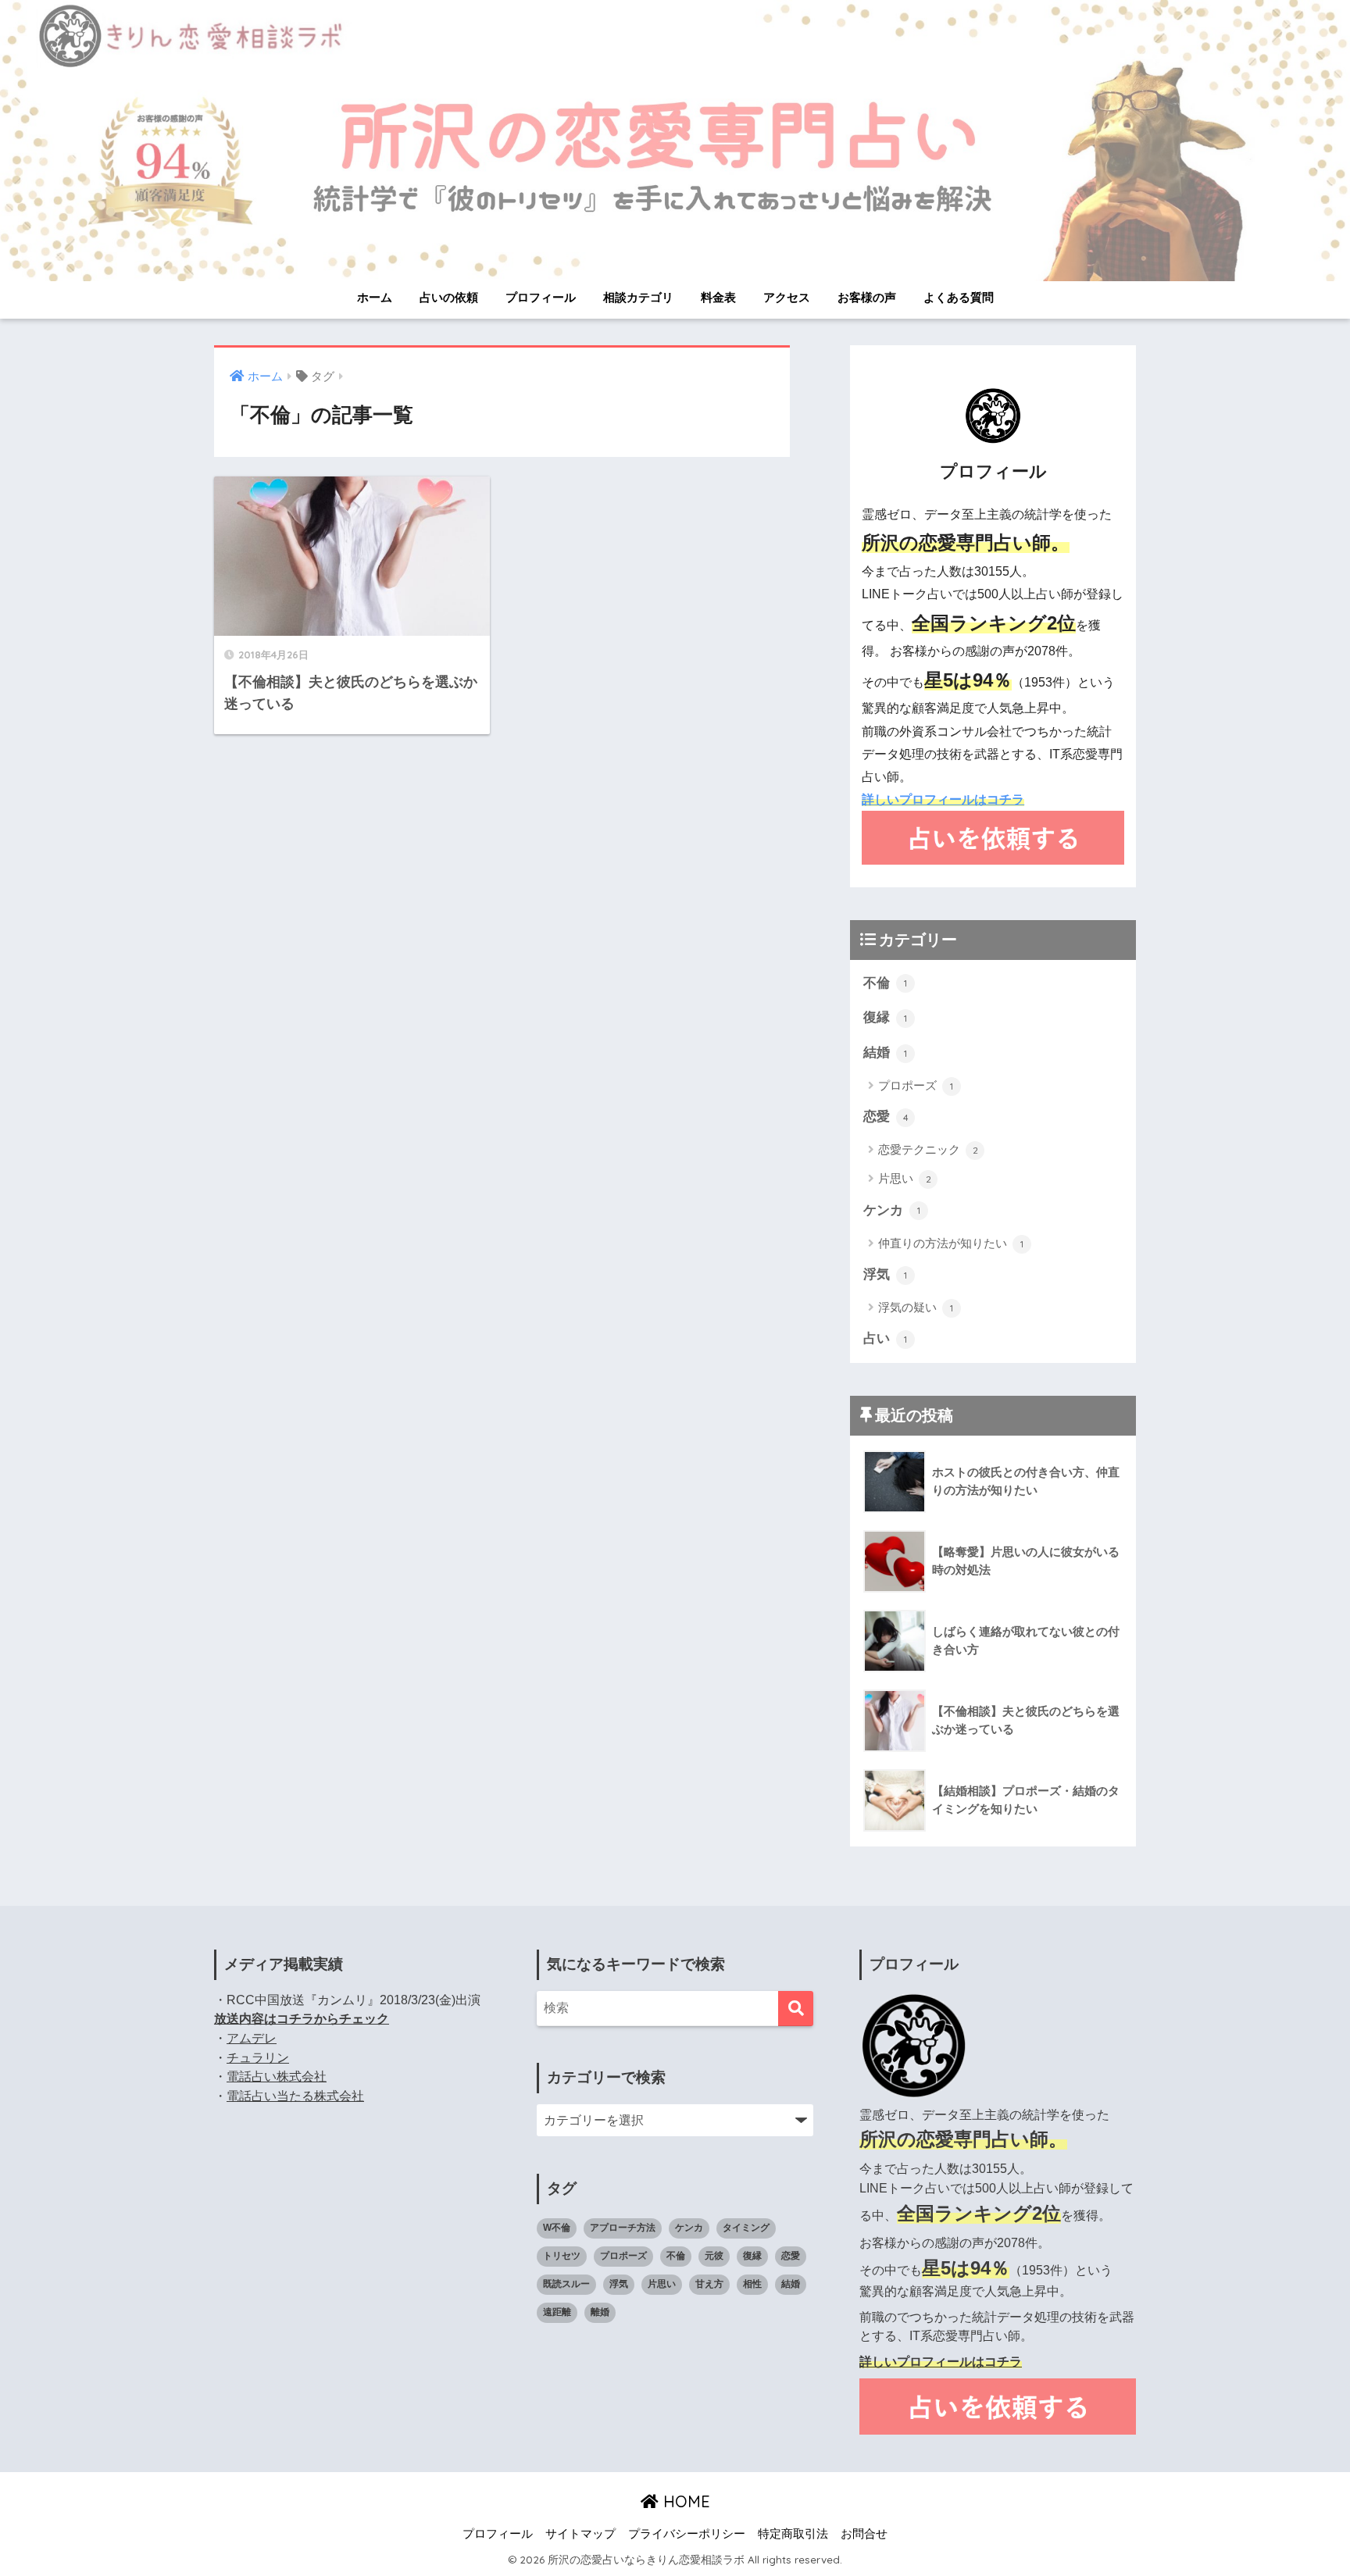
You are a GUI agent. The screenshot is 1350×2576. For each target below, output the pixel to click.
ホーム (375, 297)
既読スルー (566, 2284)
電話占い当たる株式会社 (295, 2096)
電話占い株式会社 (277, 2076)
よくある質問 (959, 297)
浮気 (885, 1274)
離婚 (600, 2312)
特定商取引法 (793, 2534)
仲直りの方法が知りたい (951, 1243)
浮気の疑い (916, 1307)
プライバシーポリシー (687, 2534)
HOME (684, 2501)
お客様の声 (867, 297)
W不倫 (557, 2228)
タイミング (746, 2228)
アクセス (787, 297)
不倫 (885, 983)
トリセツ (562, 2256)
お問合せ (864, 2534)
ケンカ (892, 1210)
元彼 (714, 2256)
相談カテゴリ (638, 297)
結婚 (885, 1053)
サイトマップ (580, 2534)
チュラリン (258, 2058)
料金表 (718, 297)
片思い (905, 1178)
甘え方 (709, 2284)
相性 (752, 2284)
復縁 (885, 1017)
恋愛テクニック (928, 1149)
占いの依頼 (449, 297)
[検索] (796, 2009)
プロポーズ (916, 1085)
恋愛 (886, 1117)
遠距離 (557, 2312)
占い (885, 1338)
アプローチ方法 (623, 2228)
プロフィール (541, 297)
